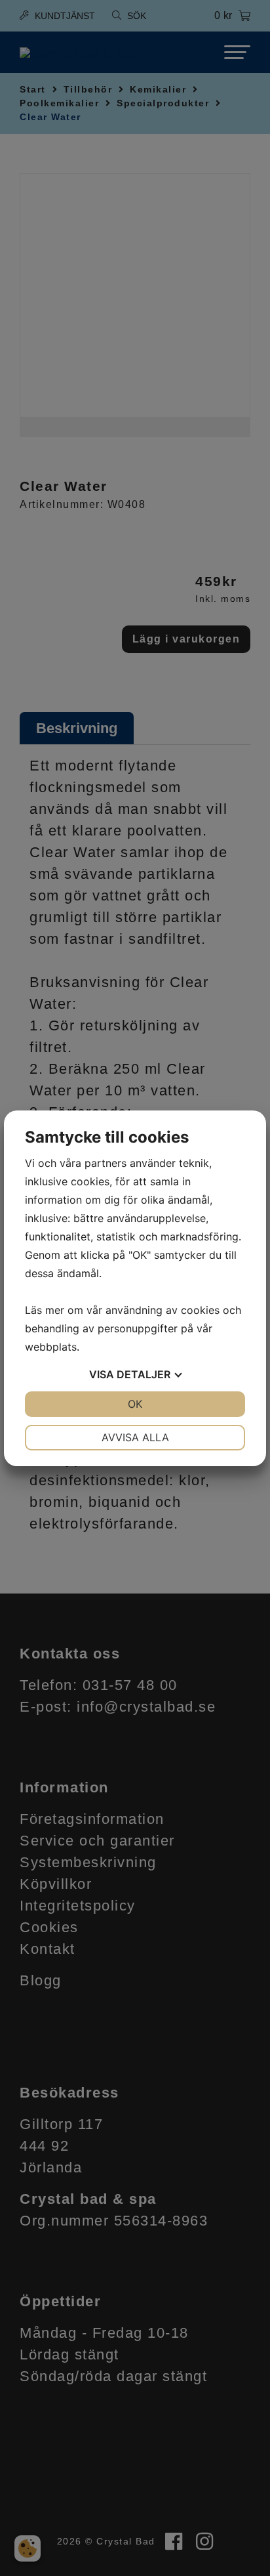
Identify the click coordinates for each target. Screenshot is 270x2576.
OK (135, 1404)
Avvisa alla (135, 1437)
